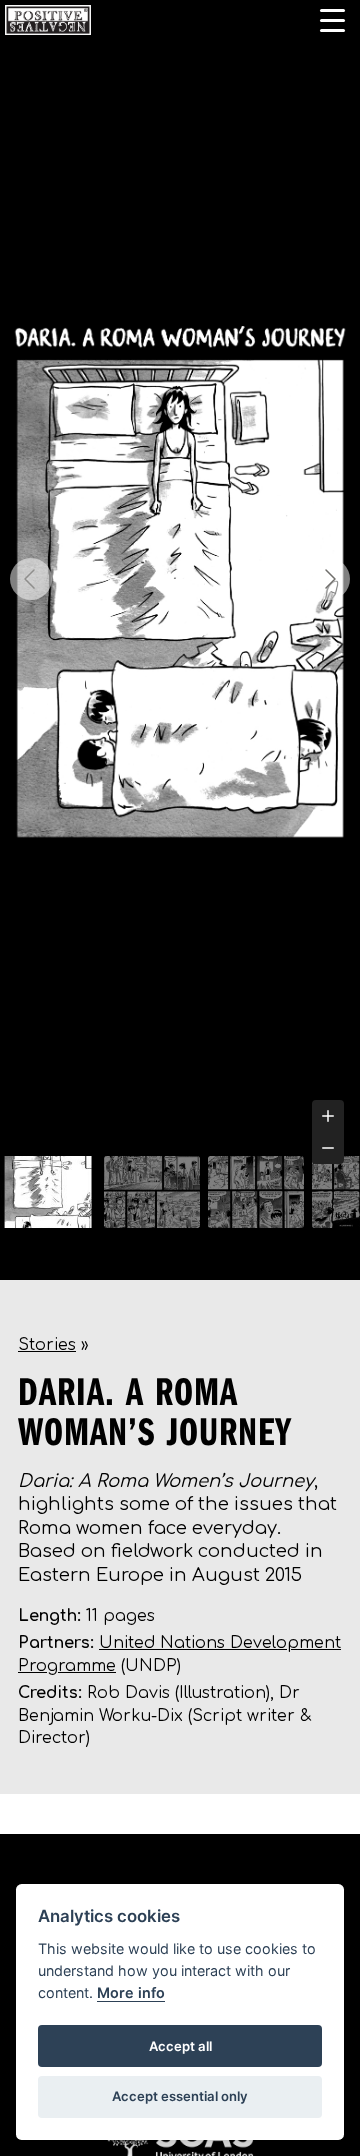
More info (131, 1992)
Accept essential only (180, 2096)
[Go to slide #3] (256, 1192)
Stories (47, 1345)
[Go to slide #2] (152, 1192)
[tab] (180, 1133)
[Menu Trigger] (332, 20)
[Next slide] (329, 579)
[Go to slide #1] (48, 1192)
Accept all (180, 2046)
